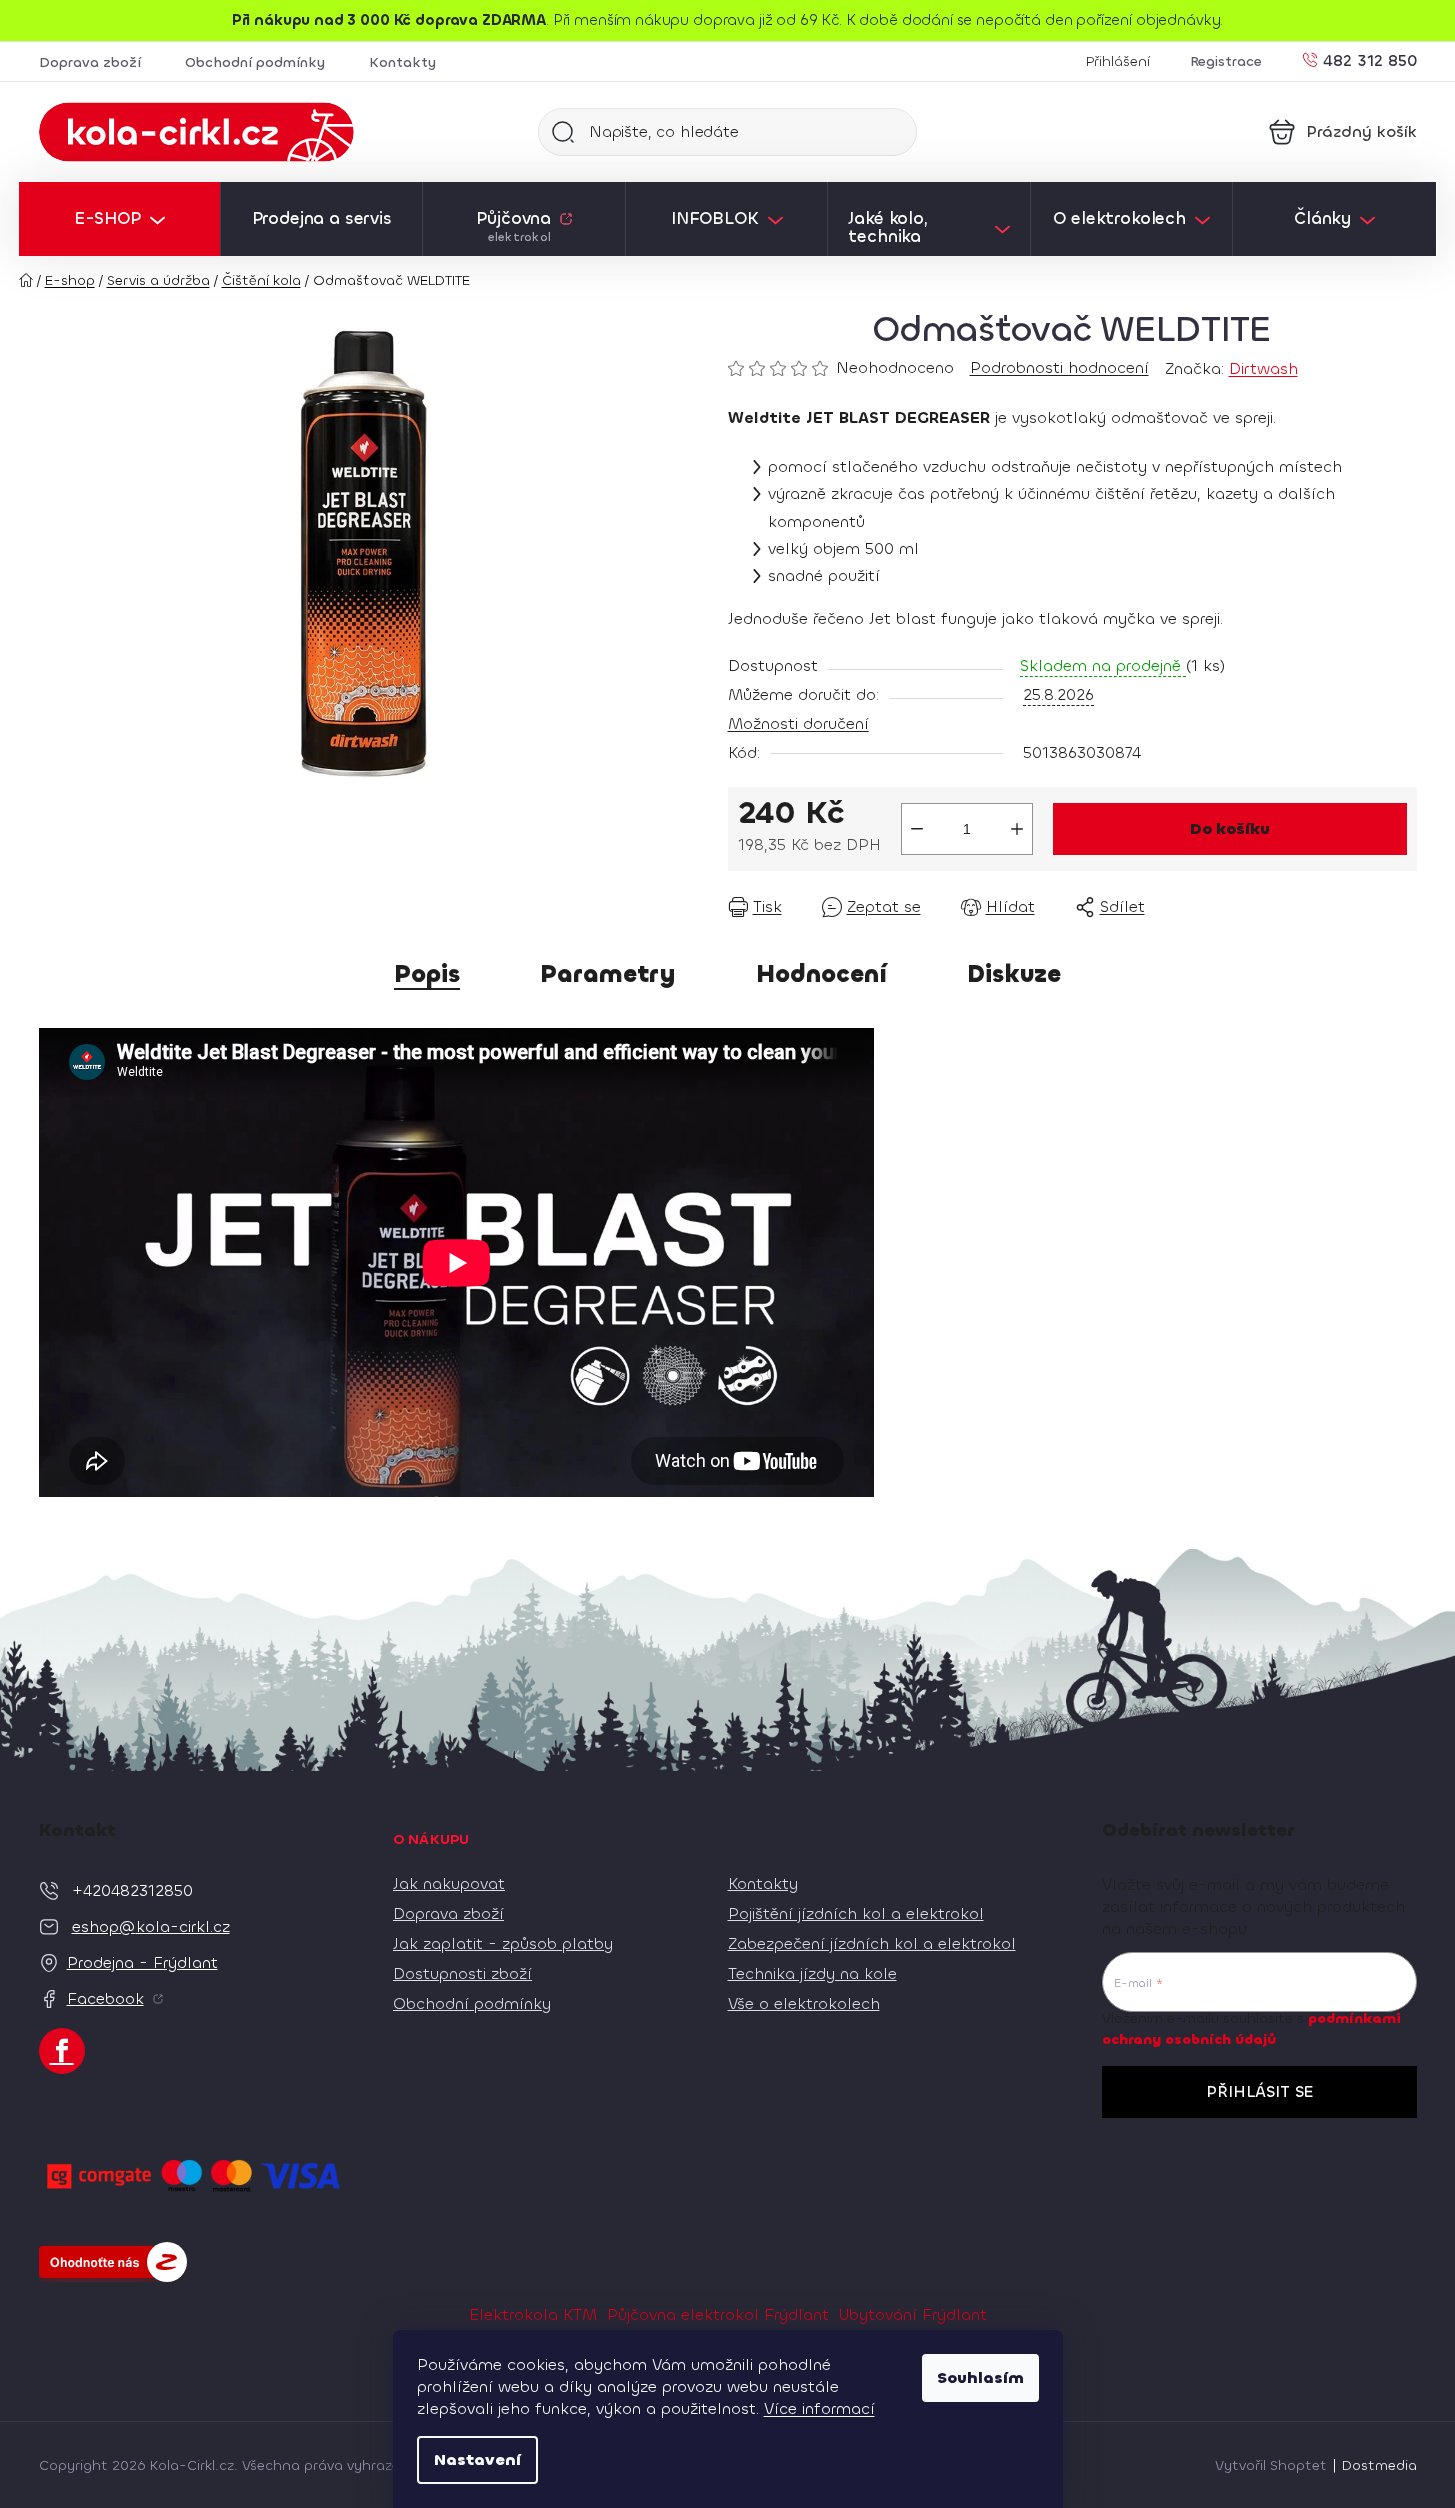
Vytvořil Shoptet (1271, 2465)
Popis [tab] (427, 974)
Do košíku (1230, 828)
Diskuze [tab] (1014, 974)
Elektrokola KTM (533, 2314)
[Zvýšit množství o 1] (1017, 829)
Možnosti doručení (798, 723)
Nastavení (477, 2459)
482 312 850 (1370, 59)
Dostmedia (1379, 2465)
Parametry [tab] (608, 974)
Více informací (819, 2408)
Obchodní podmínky (255, 62)
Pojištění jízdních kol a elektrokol (856, 1913)
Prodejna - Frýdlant (142, 1962)
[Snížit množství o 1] (917, 829)
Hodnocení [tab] (821, 974)
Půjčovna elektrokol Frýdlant (718, 2314)
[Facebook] (62, 2051)
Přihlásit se (1259, 2091)
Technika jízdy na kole (812, 1973)
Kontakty (402, 62)
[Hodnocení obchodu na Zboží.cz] (113, 2262)
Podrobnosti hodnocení (1059, 367)
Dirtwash (1263, 368)
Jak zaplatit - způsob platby (503, 1943)
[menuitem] (119, 219)
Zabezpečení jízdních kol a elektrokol (872, 1943)
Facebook (105, 1998)
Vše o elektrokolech (804, 2003)
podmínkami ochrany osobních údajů (1251, 2028)
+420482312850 (132, 1890)
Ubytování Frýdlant (913, 2314)
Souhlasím (980, 2377)
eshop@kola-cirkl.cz (151, 1926)
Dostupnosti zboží (462, 1973)
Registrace (1226, 61)
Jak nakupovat (449, 1883)
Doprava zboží (90, 62)
